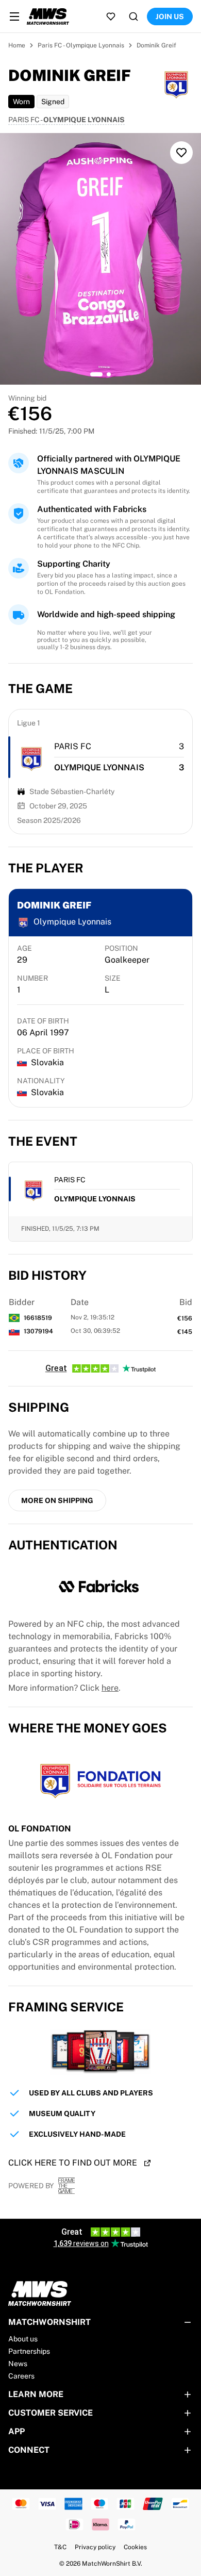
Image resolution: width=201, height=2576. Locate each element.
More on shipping (57, 1500)
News (18, 2364)
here (110, 1688)
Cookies (135, 2547)
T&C (60, 2547)
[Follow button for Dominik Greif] (181, 153)
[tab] (96, 374)
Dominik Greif (156, 45)
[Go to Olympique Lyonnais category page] (31, 757)
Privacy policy (95, 2547)
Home (17, 45)
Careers (21, 2376)
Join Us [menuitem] (170, 16)
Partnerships (29, 2351)
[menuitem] (14, 16)
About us (23, 2339)
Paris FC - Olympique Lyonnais (81, 45)
